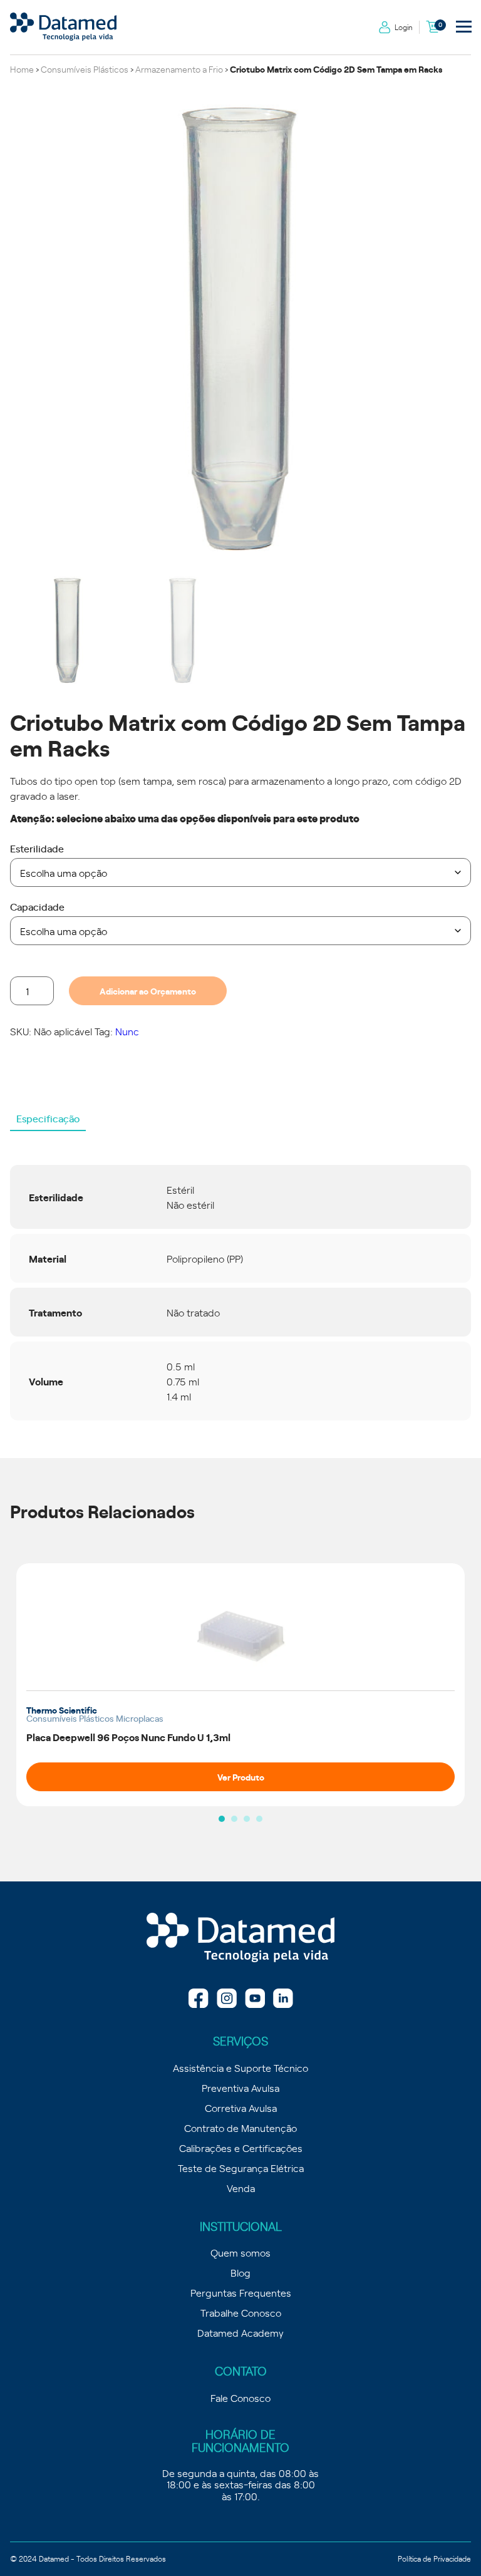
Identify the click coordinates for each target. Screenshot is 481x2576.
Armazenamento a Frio (179, 69)
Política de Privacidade (434, 2558)
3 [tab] (247, 1819)
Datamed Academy (240, 2332)
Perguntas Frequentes (241, 2292)
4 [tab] (259, 1819)
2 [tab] (234, 1819)
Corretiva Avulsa (241, 2108)
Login (404, 27)
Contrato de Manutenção (240, 2128)
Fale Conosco (240, 2398)
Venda (241, 2188)
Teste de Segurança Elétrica (241, 2168)
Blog (240, 2272)
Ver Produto (241, 1777)
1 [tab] (222, 1819)
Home (22, 69)
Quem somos (240, 2252)
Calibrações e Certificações (241, 2148)
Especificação (48, 1118)
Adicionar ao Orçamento (148, 991)
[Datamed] (240, 1938)
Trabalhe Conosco (241, 2312)
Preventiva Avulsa (240, 2087)
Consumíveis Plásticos (85, 69)
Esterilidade (37, 848)
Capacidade (37, 906)
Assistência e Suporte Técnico (240, 2067)
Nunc (127, 1031)
